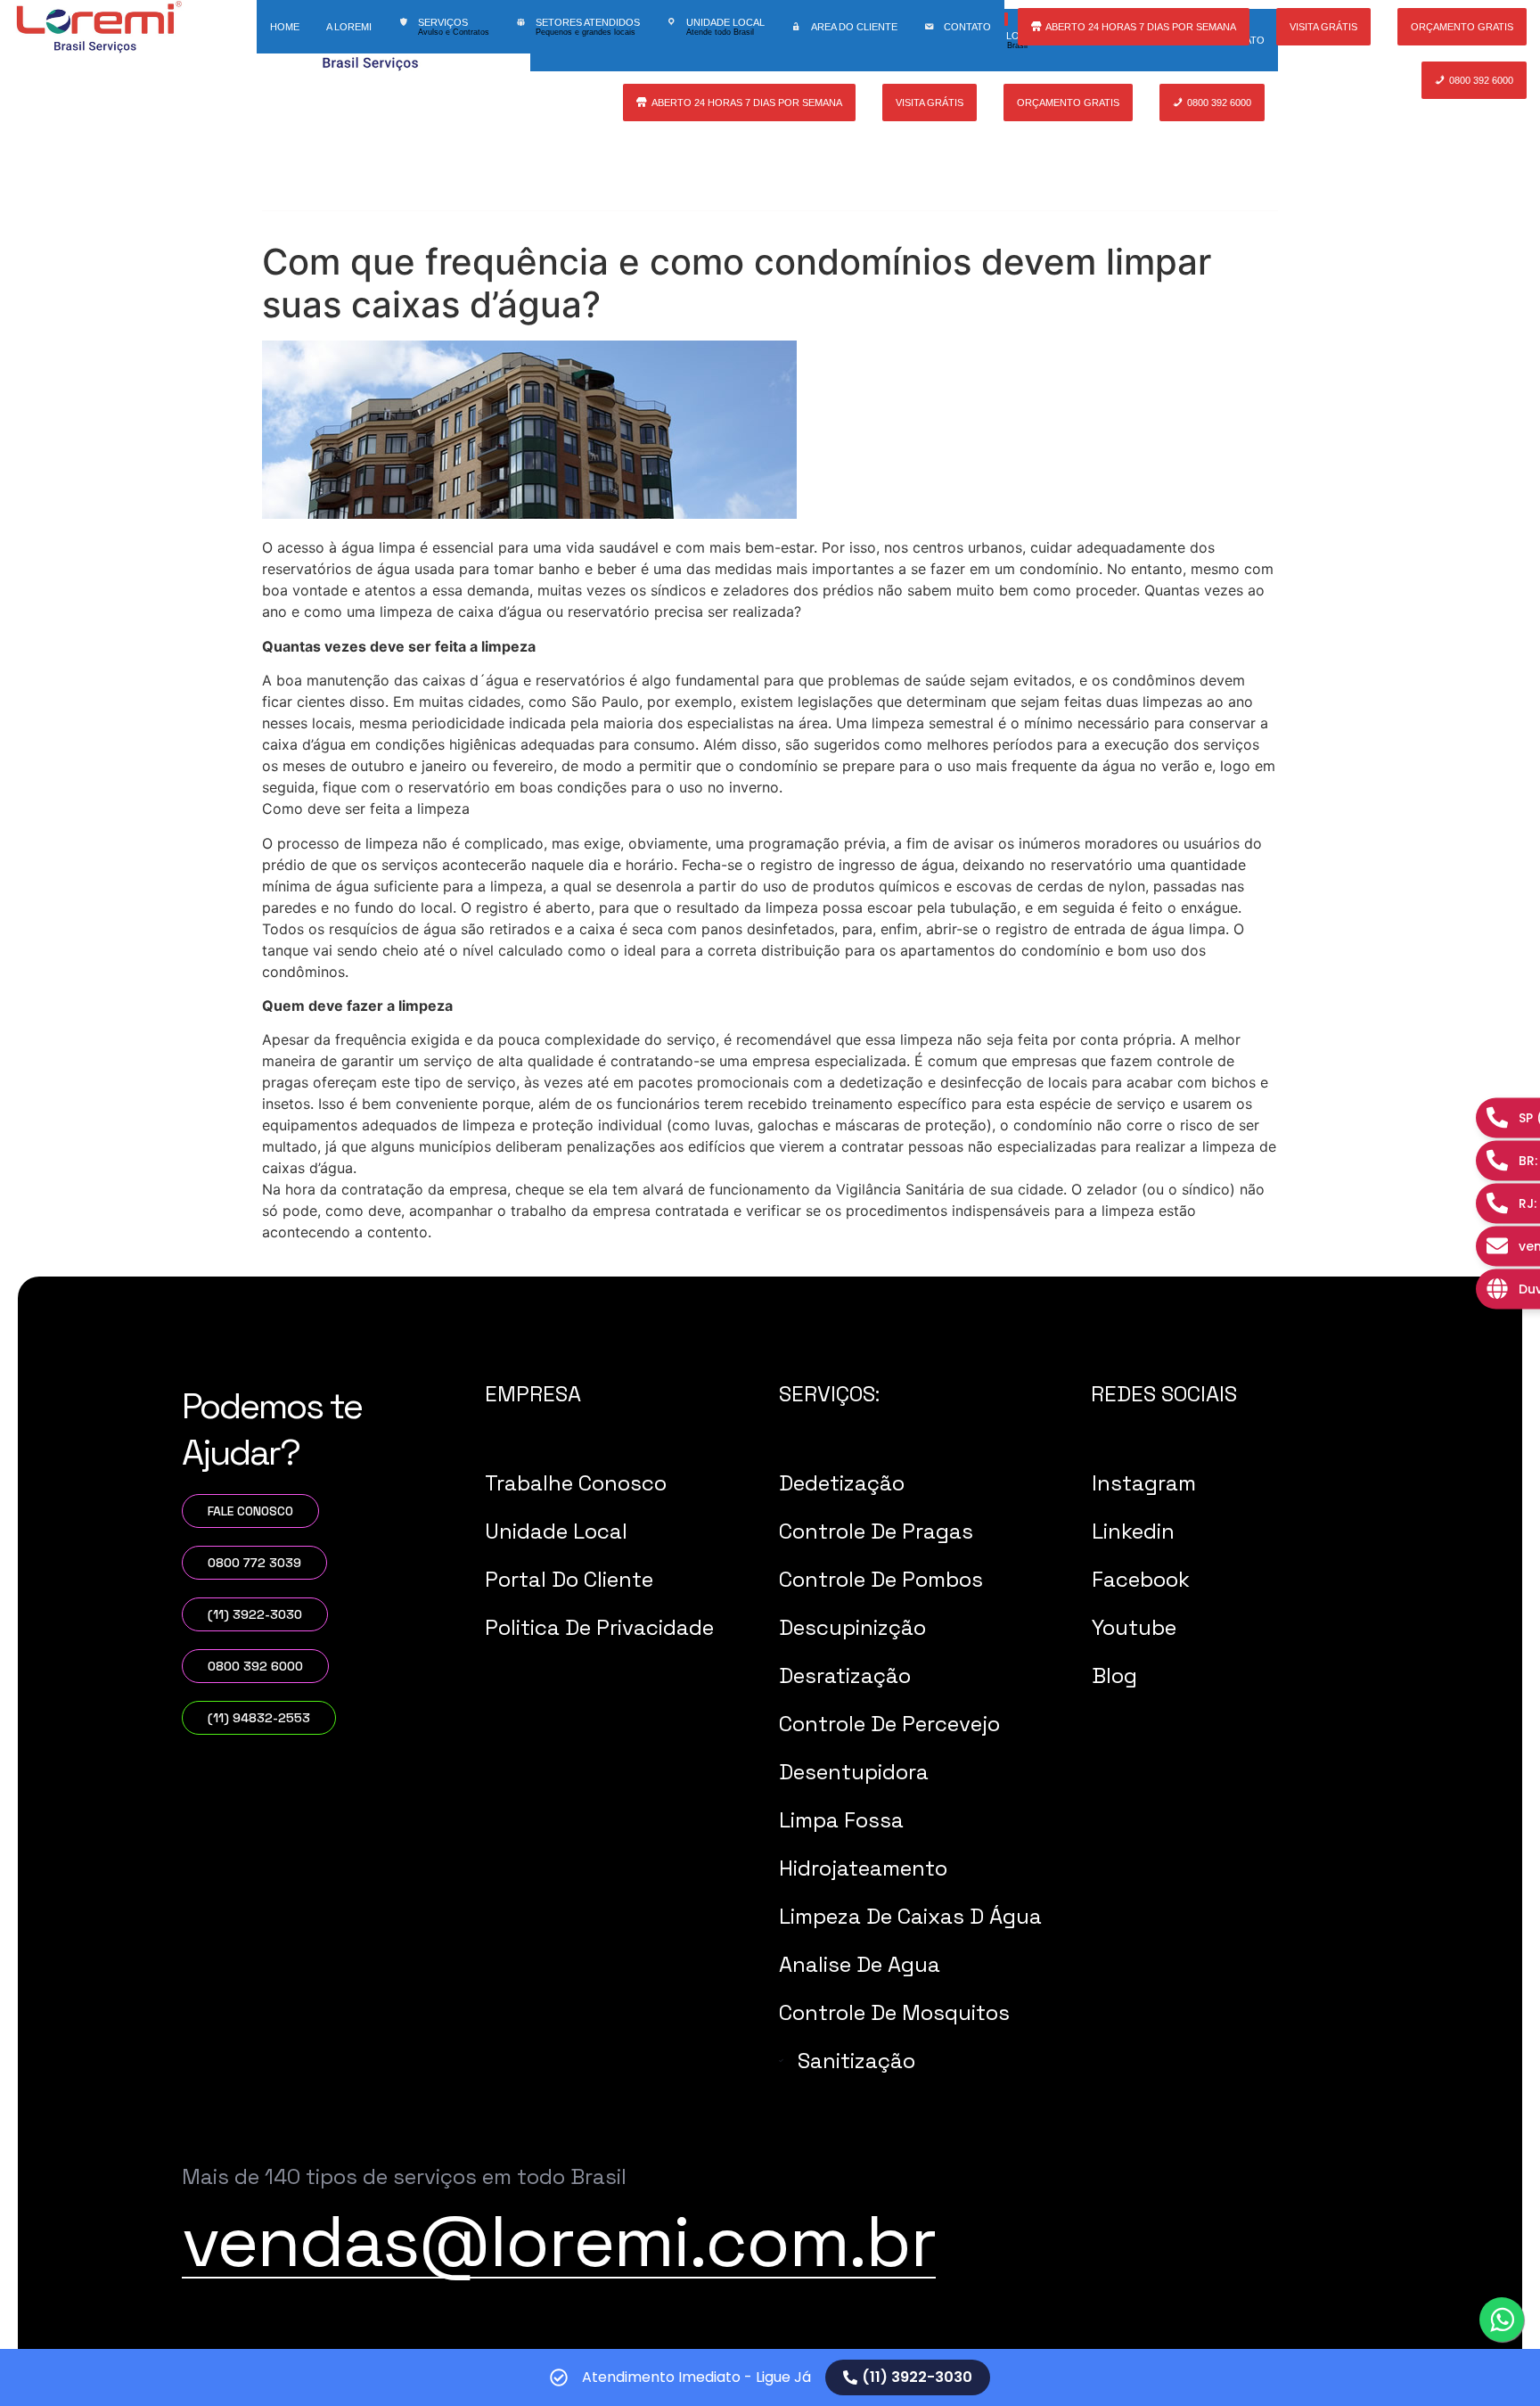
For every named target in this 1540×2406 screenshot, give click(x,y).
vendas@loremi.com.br (559, 2241)
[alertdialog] (770, 2377)
